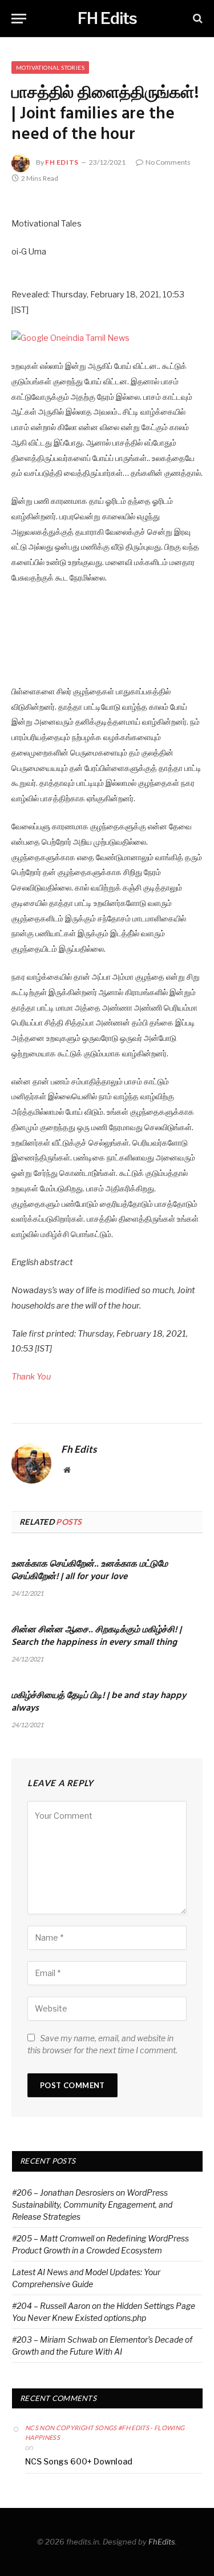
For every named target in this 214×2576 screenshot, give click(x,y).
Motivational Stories (50, 67)
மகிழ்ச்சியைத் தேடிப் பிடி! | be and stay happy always (99, 1702)
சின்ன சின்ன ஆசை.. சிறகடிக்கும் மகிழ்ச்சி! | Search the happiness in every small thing (96, 1636)
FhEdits (162, 2542)
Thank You (31, 1377)
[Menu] (19, 19)
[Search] (197, 19)
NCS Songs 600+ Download (79, 2461)
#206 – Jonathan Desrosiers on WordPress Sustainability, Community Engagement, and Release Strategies (92, 2205)
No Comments (168, 162)
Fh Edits (62, 162)
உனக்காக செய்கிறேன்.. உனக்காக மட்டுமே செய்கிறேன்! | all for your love (90, 1571)
